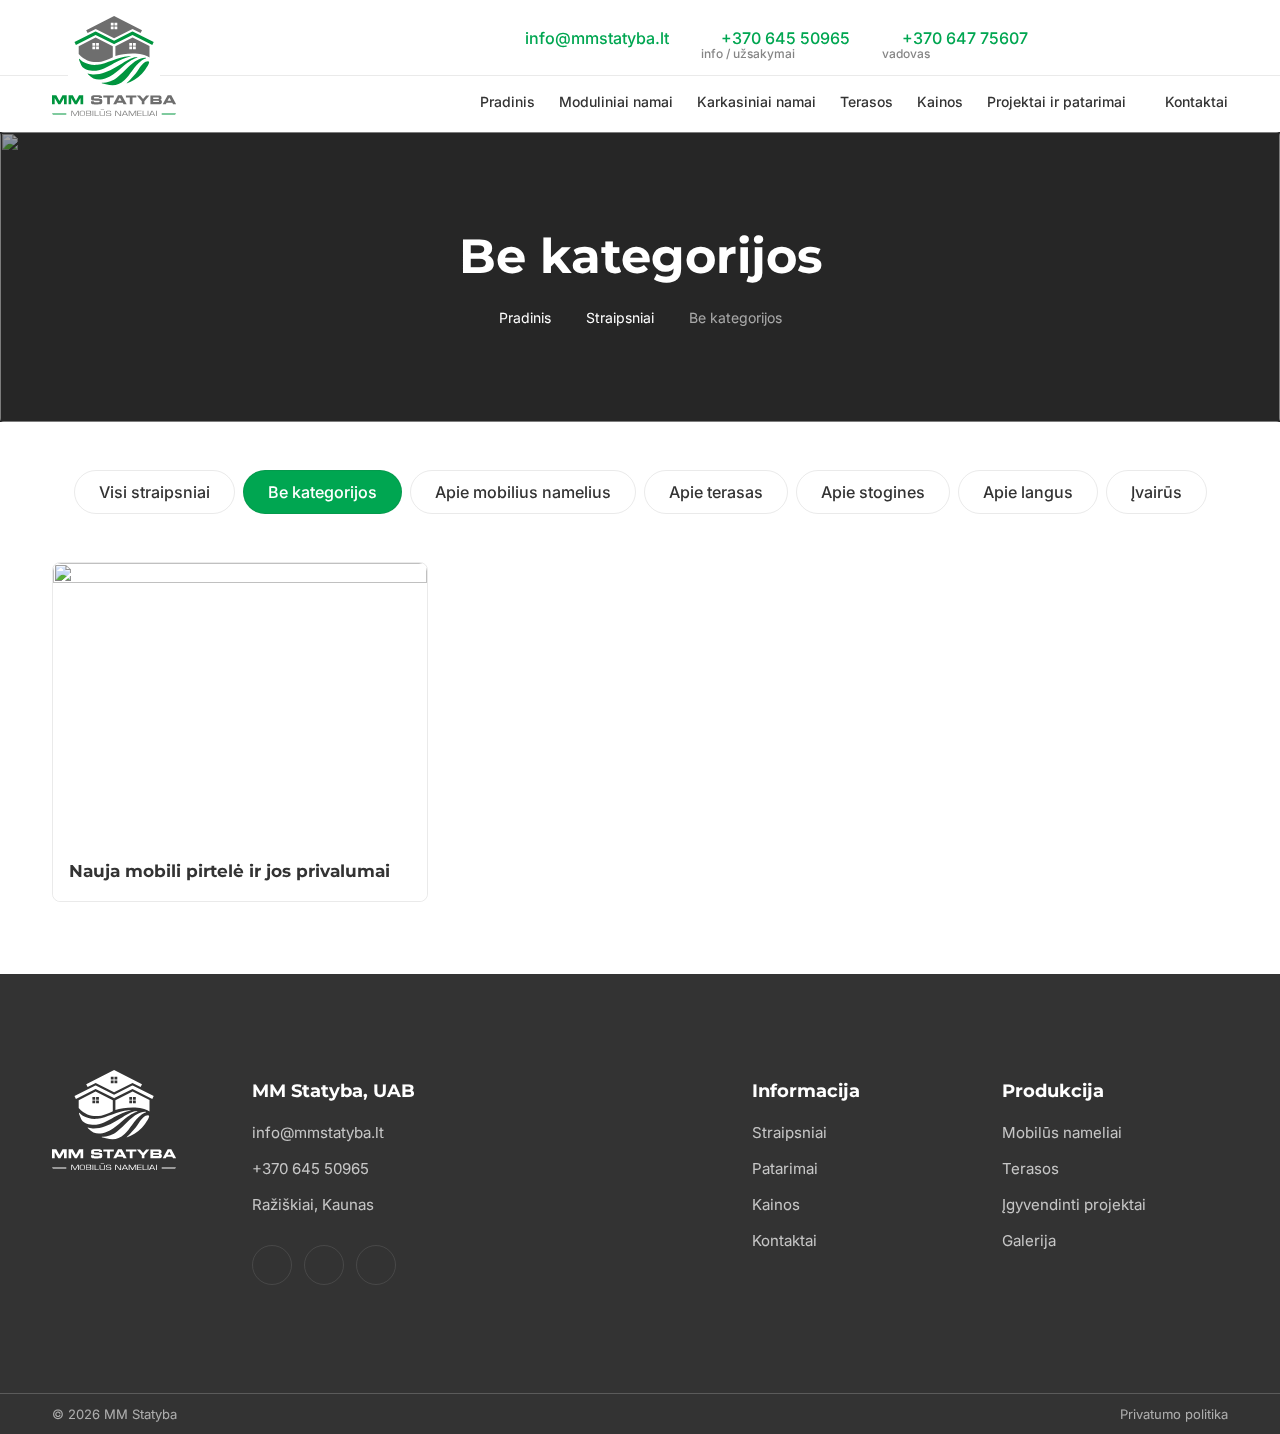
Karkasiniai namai (756, 101)
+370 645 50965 (775, 41)
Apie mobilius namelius (523, 492)
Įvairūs (1156, 492)
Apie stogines (873, 492)
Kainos (940, 101)
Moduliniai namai (616, 101)
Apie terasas (716, 492)
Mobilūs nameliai (1062, 1132)
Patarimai (785, 1168)
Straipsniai (620, 317)
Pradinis (507, 101)
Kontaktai (1196, 101)
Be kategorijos (322, 492)
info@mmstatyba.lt (595, 38)
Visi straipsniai (154, 492)
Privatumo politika (1174, 1414)
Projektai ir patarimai (1056, 101)
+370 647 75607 (955, 41)
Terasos (866, 101)
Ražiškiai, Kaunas (313, 1204)
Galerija (1029, 1240)
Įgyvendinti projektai (1074, 1204)
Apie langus (1028, 492)
